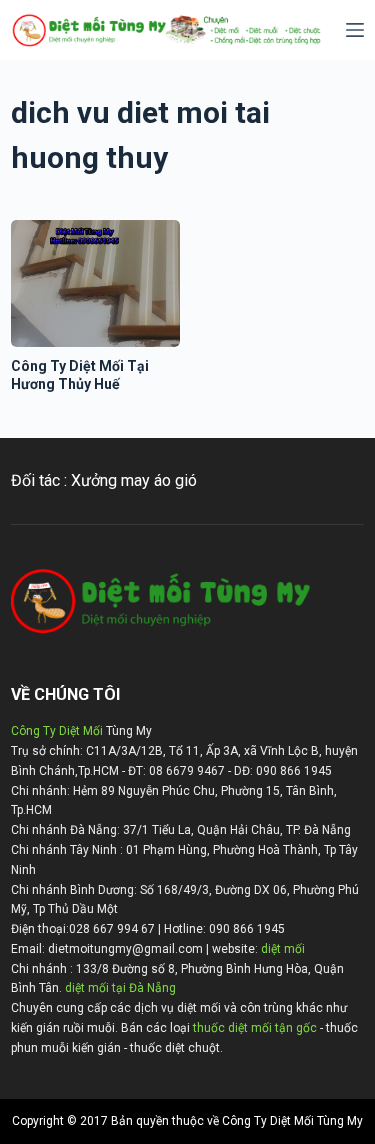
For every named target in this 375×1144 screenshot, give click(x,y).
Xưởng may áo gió (134, 480)
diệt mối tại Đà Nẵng (120, 988)
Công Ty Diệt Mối (57, 731)
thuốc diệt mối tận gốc (255, 1028)
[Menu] (355, 30)
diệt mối (283, 949)
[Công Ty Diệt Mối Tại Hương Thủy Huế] (95, 283)
